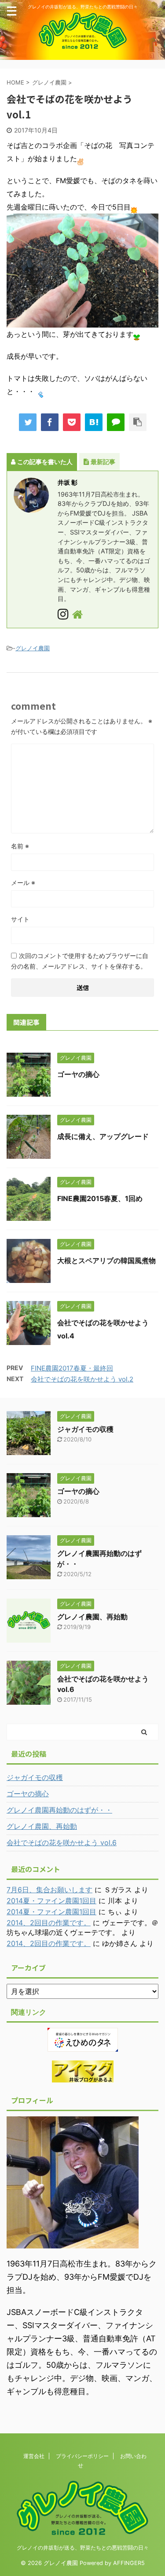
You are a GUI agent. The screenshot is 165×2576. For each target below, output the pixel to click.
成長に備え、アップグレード (103, 1136)
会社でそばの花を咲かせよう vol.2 (82, 1379)
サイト (20, 919)
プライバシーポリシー (82, 2456)
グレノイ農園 (33, 648)
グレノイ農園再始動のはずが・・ (59, 1810)
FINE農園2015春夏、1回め (100, 1198)
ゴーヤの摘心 (78, 1074)
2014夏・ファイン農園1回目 (51, 1901)
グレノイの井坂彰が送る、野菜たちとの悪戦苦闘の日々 (83, 2548)
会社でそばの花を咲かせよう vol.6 (62, 1843)
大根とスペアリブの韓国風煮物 (106, 1260)
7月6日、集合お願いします (49, 1890)
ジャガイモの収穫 (85, 1429)
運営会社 (34, 2456)
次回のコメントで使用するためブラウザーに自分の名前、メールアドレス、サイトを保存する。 (80, 961)
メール (23, 883)
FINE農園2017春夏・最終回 (72, 1368)
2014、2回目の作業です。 (49, 1923)
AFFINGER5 (129, 2563)
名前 (20, 846)
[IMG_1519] (82, 321)
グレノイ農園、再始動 (92, 1617)
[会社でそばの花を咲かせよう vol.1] (94, 422)
